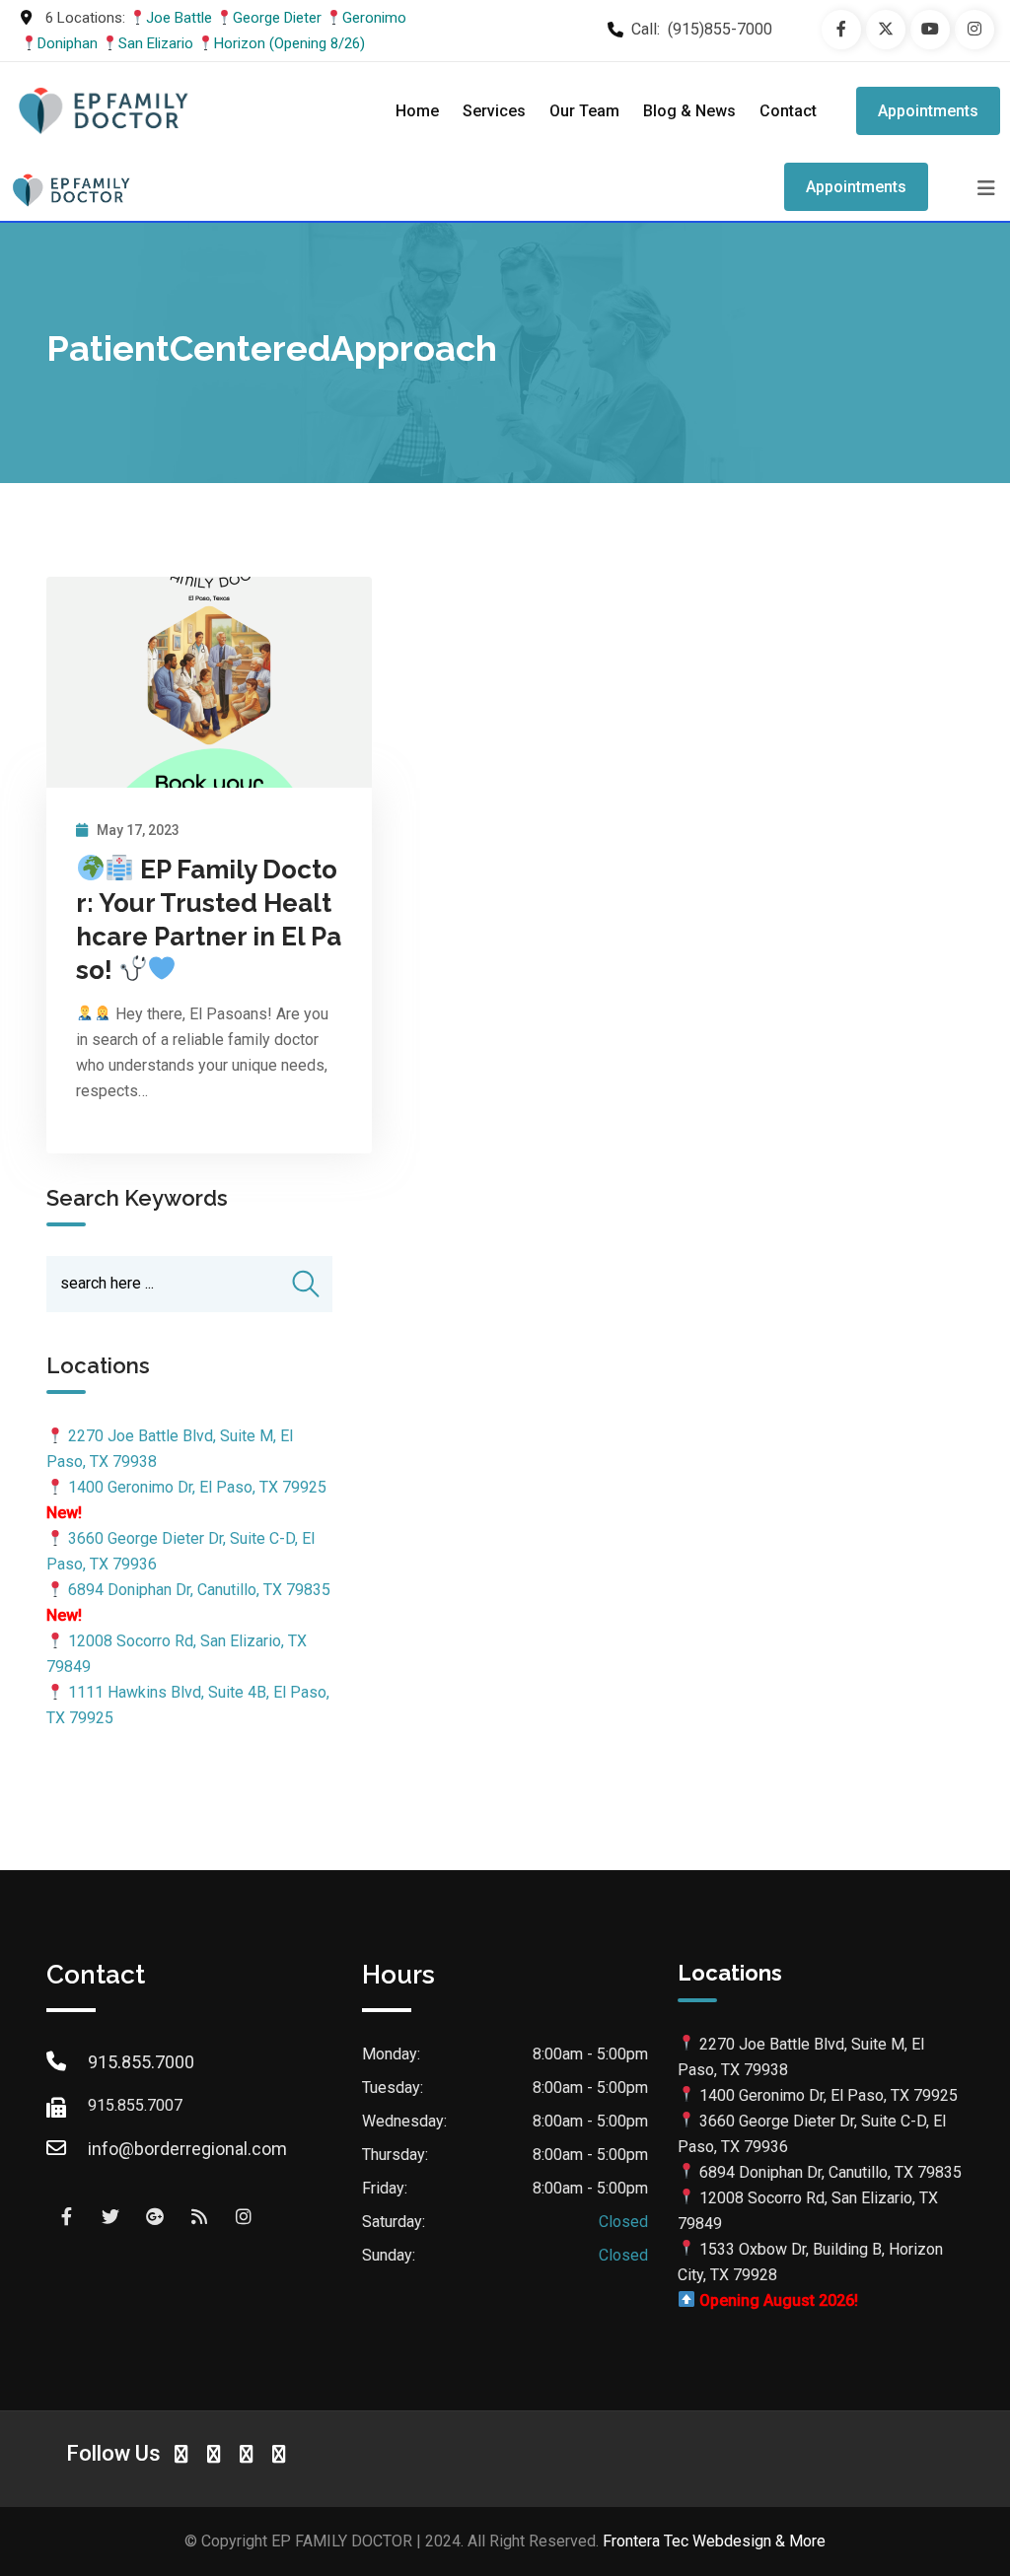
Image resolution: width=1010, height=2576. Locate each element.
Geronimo (374, 18)
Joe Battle (179, 18)
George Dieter (277, 18)
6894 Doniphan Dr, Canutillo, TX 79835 (199, 1590)
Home (417, 111)
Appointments (928, 111)
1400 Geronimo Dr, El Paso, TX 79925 (197, 1487)
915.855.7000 (141, 2062)
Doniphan (68, 43)
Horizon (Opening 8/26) (289, 43)
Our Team (584, 111)
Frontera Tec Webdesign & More (714, 2541)
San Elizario (156, 43)
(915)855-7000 (720, 29)
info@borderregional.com (187, 2149)
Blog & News (689, 111)
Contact (788, 111)
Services (494, 111)
